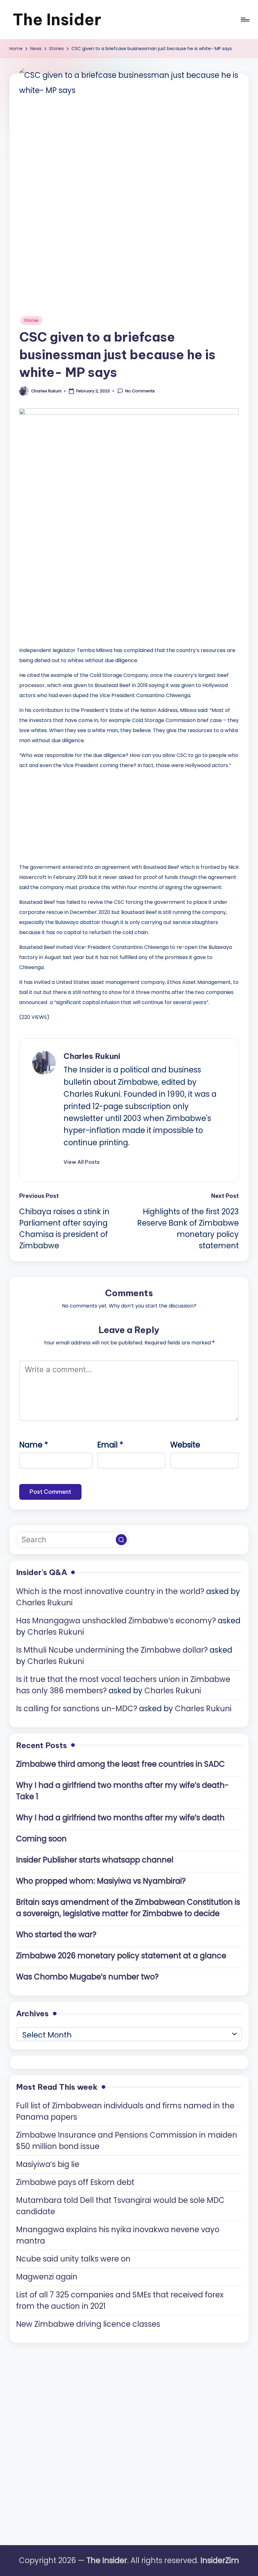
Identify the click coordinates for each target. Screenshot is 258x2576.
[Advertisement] (66, 815)
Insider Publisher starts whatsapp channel (95, 1860)
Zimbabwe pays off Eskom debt (75, 2182)
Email (110, 1445)
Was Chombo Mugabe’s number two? (87, 1977)
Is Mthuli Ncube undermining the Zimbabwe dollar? (112, 1650)
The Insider (57, 19)
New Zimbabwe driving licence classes (88, 2324)
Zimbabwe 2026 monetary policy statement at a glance (121, 1956)
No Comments (140, 391)
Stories (31, 320)
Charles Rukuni (92, 1056)
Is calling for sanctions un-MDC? (77, 1709)
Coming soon (41, 1839)
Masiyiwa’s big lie (48, 2164)
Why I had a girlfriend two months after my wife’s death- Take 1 (122, 1791)
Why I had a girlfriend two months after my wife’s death (120, 1818)
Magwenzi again (47, 2277)
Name (34, 1445)
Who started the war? (56, 1935)
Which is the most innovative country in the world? (110, 1591)
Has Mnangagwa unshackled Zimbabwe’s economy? (116, 1621)
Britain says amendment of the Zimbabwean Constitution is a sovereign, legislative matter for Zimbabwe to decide (128, 1908)
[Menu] (245, 20)
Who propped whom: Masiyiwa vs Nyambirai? (101, 1881)
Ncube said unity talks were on (73, 2259)
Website (185, 1445)
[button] (82, 1162)
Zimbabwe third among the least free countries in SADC (121, 1764)
